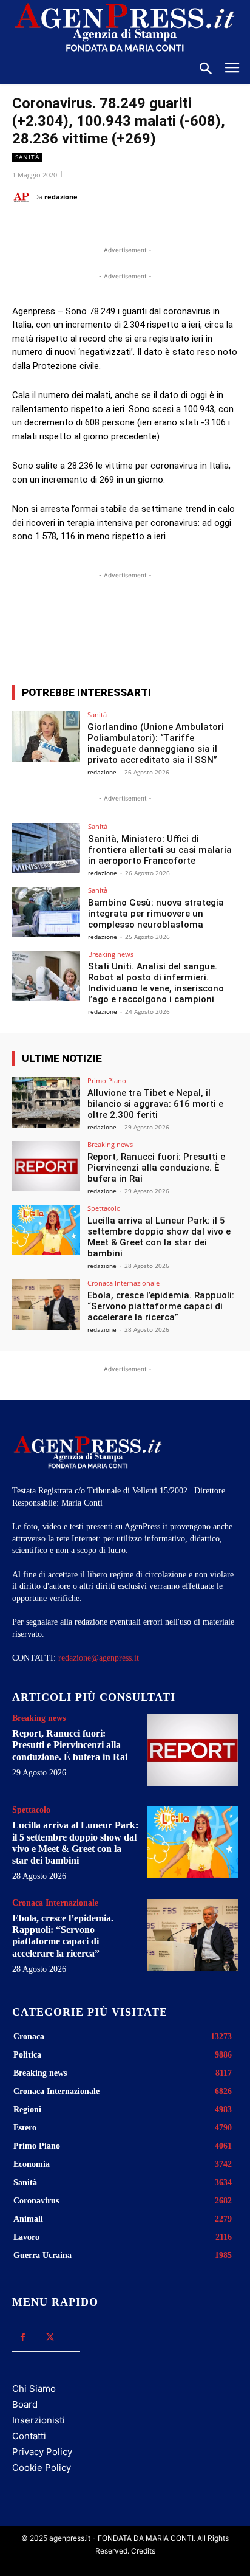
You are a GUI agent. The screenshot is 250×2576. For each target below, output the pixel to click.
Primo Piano (107, 1080)
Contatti (29, 2436)
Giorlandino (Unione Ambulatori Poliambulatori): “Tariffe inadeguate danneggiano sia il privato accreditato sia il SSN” (156, 743)
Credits (143, 2551)
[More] (187, 631)
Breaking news (111, 954)
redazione (61, 197)
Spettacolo (104, 1208)
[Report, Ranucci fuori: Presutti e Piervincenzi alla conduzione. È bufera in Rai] (46, 1166)
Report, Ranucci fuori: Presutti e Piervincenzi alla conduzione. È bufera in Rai (156, 1168)
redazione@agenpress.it (99, 1658)
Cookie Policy (42, 2468)
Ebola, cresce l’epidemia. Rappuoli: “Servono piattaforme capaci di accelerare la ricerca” (161, 1306)
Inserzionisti (39, 2420)
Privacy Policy (42, 2452)
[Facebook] (62, 227)
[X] (90, 227)
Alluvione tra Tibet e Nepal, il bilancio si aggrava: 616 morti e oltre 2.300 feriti (155, 1104)
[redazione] (23, 197)
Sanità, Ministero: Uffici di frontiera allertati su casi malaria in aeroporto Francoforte (160, 850)
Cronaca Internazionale (123, 1283)
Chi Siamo (34, 2388)
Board (25, 2404)
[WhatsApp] (118, 227)
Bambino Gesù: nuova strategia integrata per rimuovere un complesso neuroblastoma (156, 914)
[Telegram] (174, 227)
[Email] (146, 227)
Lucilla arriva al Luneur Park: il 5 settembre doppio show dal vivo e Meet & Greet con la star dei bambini (159, 1237)
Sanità (27, 157)
